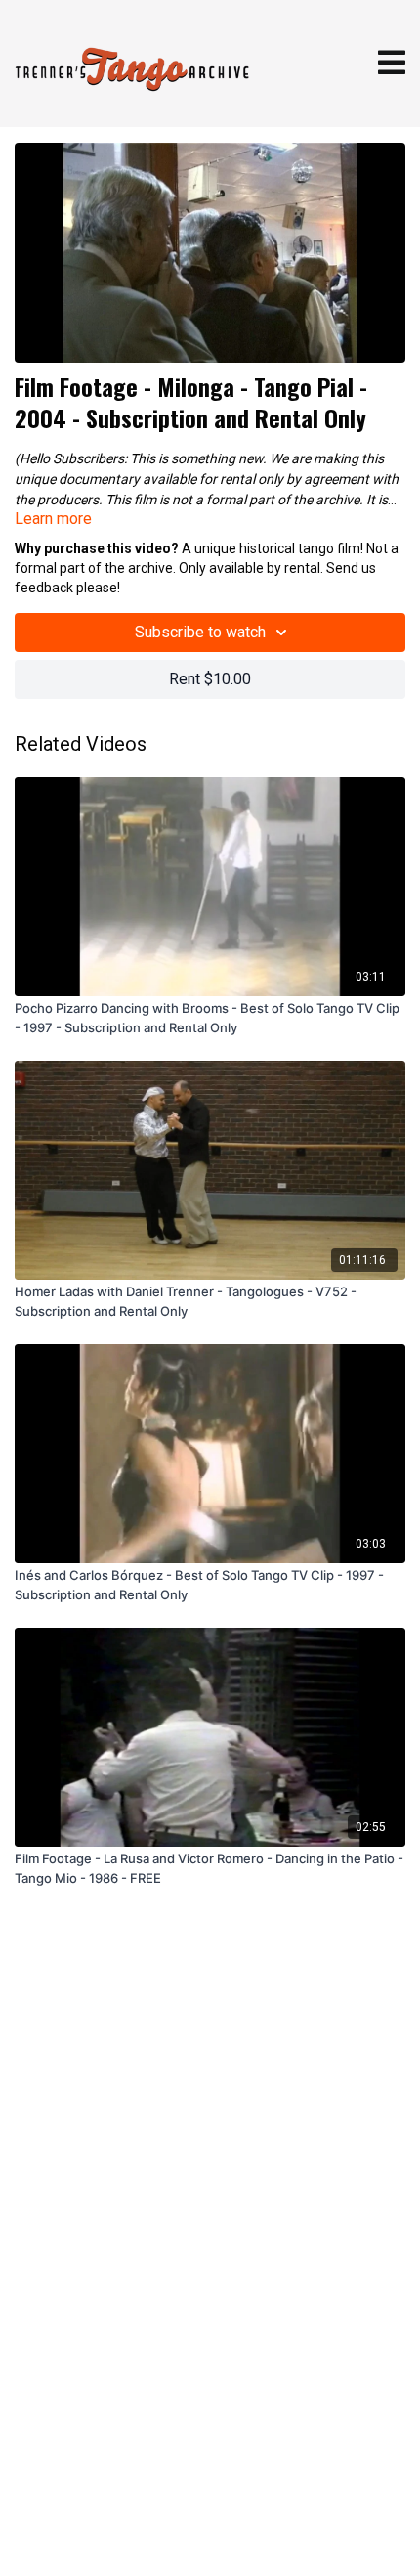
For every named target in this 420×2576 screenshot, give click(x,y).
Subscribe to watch (200, 632)
